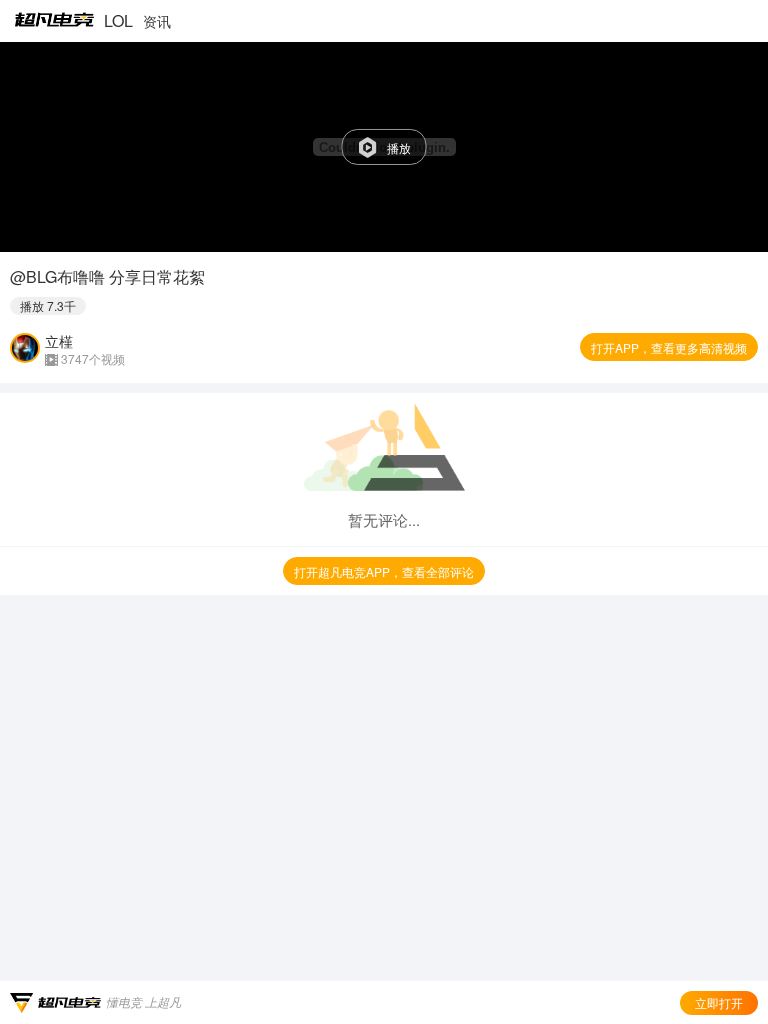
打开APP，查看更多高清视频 (669, 347)
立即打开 (719, 1002)
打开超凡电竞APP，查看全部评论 (384, 571)
